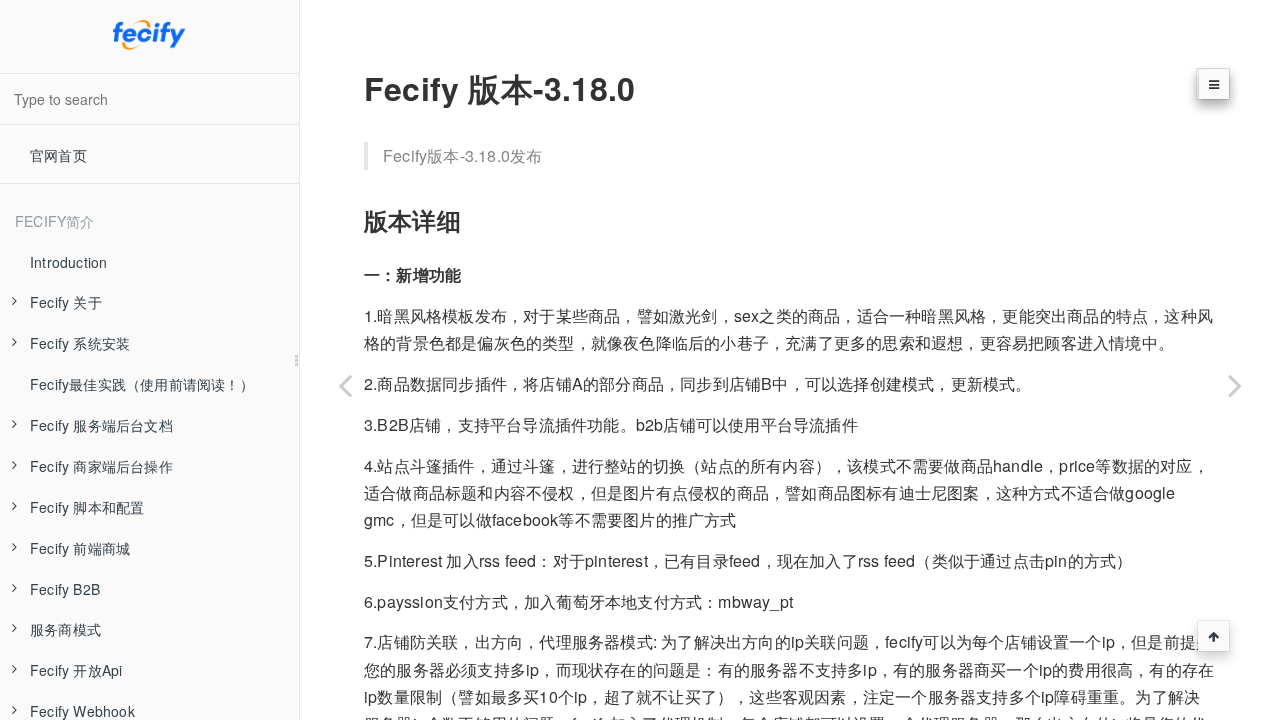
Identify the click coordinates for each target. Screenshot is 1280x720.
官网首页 (58, 155)
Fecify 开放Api (76, 670)
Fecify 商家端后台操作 (101, 466)
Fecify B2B (65, 589)
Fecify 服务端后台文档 (101, 425)
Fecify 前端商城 (80, 548)
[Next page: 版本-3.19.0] (1235, 385)
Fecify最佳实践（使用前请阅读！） (142, 384)
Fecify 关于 (66, 302)
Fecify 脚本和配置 (87, 507)
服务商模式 (65, 629)
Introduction (68, 262)
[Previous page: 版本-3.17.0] (345, 385)
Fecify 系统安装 (80, 343)
